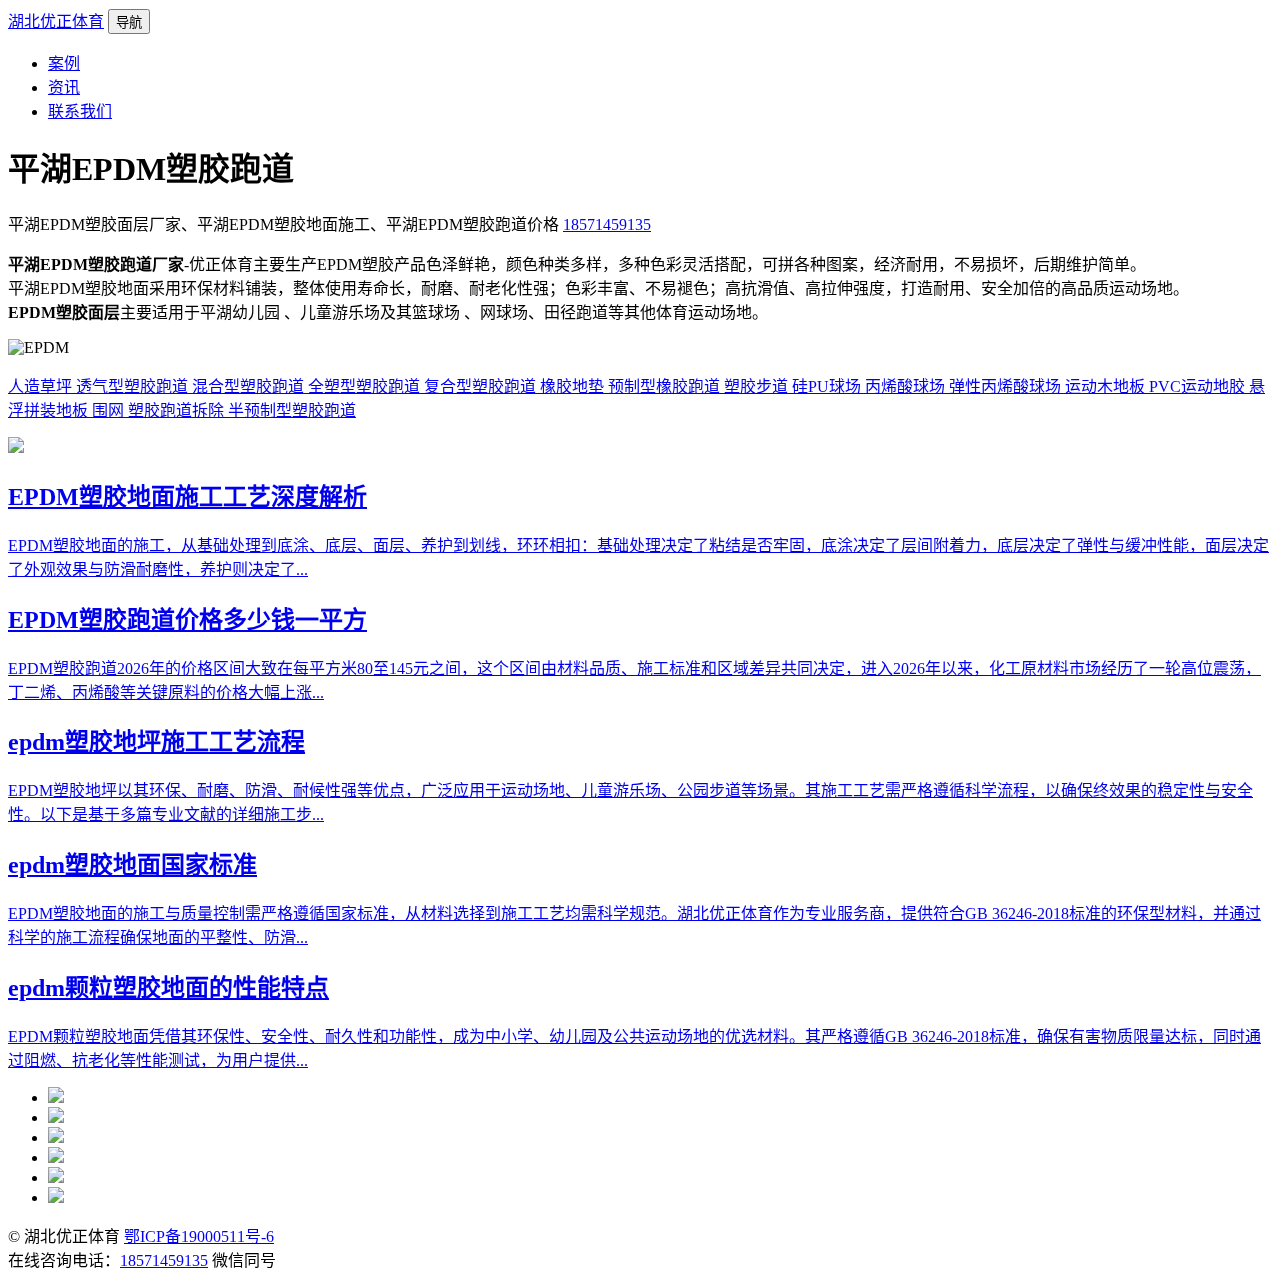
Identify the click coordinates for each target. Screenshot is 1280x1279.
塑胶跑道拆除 (178, 410)
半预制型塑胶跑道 (292, 410)
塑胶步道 (758, 386)
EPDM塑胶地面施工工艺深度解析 (187, 497)
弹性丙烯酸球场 (1007, 386)
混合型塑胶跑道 (250, 386)
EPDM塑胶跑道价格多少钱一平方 (187, 620)
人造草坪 (42, 386)
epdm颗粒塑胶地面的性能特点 (168, 988)
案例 (64, 63)
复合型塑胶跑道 (482, 386)
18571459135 (607, 224)
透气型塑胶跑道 (134, 386)
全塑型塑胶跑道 (366, 386)
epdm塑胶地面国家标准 (132, 865)
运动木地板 (1107, 386)
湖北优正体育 (56, 21)
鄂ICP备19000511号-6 (199, 1236)
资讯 (64, 87)
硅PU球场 (828, 386)
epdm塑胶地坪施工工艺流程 (156, 742)
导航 (129, 22)
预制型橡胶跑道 (666, 386)
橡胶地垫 (574, 386)
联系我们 (80, 111)
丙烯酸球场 (907, 386)
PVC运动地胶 (1199, 386)
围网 (110, 410)
